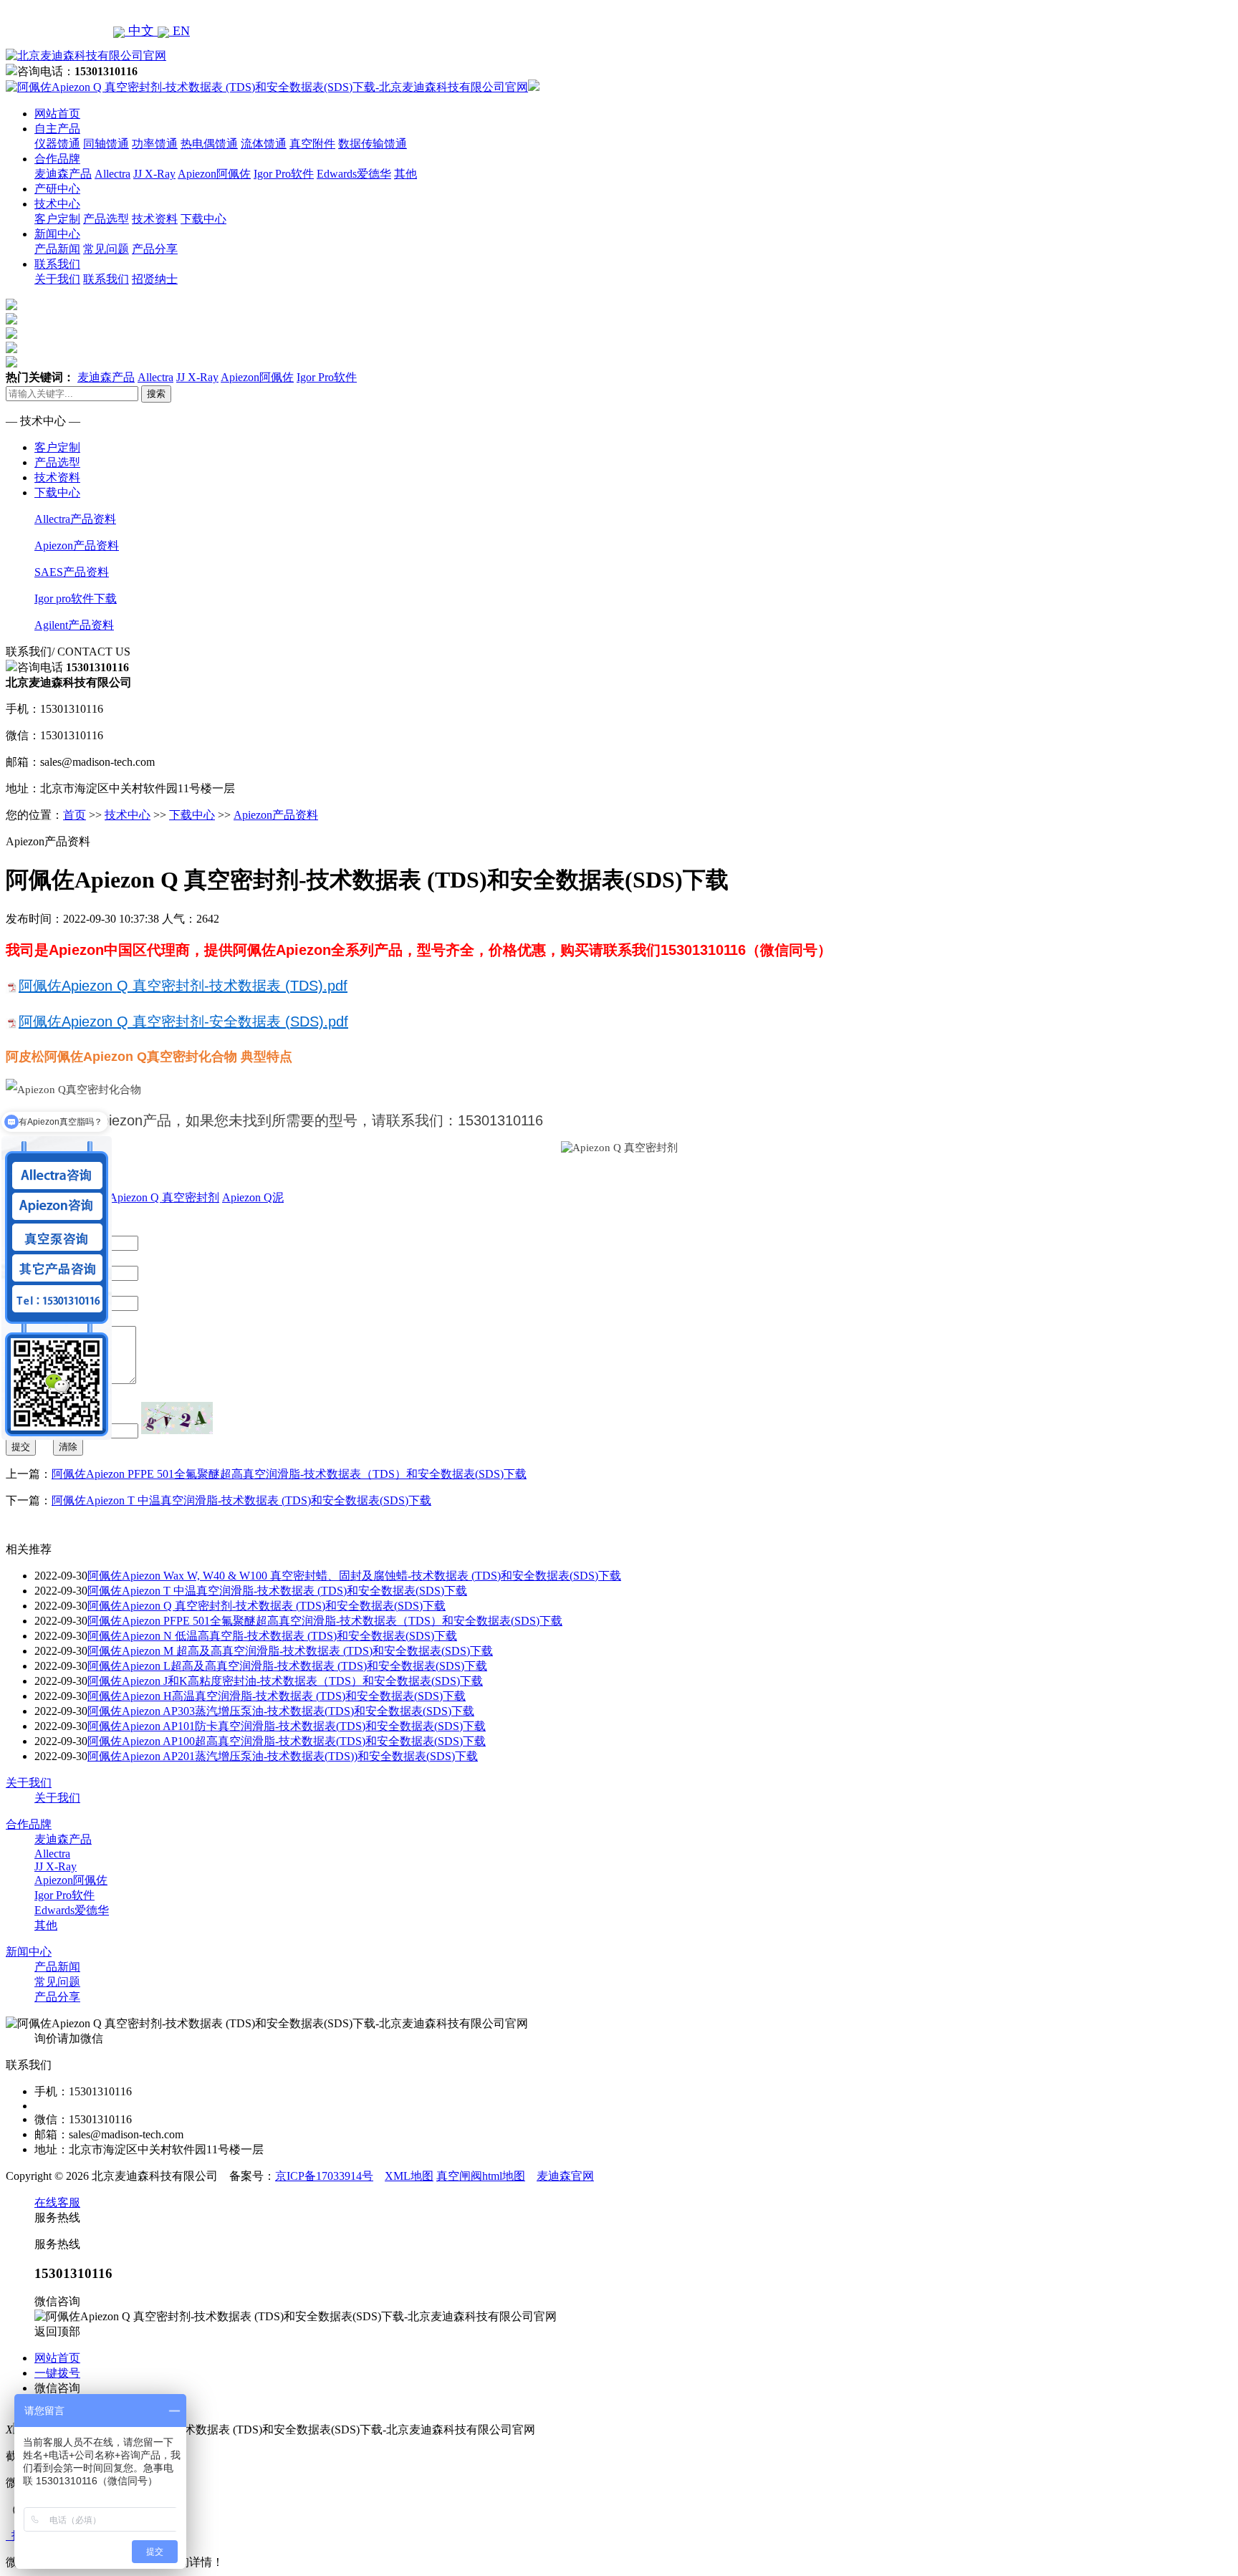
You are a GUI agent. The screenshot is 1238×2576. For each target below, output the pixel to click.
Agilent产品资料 (74, 625)
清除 (68, 1447)
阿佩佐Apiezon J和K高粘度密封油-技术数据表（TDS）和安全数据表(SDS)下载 (285, 1681)
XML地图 (409, 2176)
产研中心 (57, 189)
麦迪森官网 (565, 2176)
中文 (141, 31)
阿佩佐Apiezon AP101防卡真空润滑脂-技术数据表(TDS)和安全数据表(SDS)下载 (287, 1726)
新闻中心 (57, 234)
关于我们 (57, 279)
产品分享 (155, 249)
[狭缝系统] (11, 321)
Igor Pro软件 (284, 174)
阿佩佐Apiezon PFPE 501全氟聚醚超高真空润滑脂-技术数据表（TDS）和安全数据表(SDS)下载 (289, 1474)
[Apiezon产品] (11, 335)
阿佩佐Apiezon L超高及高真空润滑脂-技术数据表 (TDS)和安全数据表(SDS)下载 (287, 1666)
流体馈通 (264, 144)
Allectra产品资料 (75, 519)
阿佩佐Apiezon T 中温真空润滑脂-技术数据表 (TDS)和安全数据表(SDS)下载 (241, 1500)
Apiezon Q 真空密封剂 (164, 1197)
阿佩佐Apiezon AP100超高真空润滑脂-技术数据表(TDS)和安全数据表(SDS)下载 (287, 1741)
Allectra (112, 174)
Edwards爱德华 (354, 174)
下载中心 (203, 219)
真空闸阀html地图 (481, 2176)
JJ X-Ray (154, 174)
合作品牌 (57, 159)
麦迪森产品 (63, 174)
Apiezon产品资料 (77, 546)
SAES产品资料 (72, 572)
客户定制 (57, 219)
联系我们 (57, 264)
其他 (406, 174)
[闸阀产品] (11, 349)
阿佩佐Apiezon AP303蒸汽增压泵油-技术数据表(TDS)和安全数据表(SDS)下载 (281, 1711)
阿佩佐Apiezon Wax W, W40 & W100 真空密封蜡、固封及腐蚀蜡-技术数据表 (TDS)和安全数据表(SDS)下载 (354, 1576)
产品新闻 (57, 249)
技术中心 (57, 204)
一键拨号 (57, 2373)
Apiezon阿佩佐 (214, 174)
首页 (75, 815)
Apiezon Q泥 (253, 1197)
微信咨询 (57, 2388)
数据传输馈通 (373, 144)
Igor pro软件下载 (76, 599)
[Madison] (11, 306)
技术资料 (155, 219)
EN (179, 31)
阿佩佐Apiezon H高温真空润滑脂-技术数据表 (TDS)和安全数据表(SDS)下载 (277, 1696)
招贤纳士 (155, 279)
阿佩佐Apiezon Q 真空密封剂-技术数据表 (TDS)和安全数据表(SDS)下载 (267, 1606)
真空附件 (312, 144)
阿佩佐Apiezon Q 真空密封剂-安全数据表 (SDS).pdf (183, 1022)
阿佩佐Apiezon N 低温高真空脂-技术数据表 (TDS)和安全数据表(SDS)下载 (272, 1636)
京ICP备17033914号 (324, 2176)
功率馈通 (155, 144)
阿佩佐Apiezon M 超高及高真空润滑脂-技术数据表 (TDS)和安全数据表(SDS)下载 (290, 1651)
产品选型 (106, 219)
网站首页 (57, 114)
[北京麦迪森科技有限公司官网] (86, 56)
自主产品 (57, 129)
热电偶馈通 (209, 144)
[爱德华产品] (11, 364)
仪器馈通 (57, 144)
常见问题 (106, 249)
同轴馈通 (106, 144)
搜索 (156, 394)
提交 (21, 1447)
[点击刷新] (177, 1418)
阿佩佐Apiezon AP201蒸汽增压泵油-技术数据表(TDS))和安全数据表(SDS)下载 (283, 1756)
